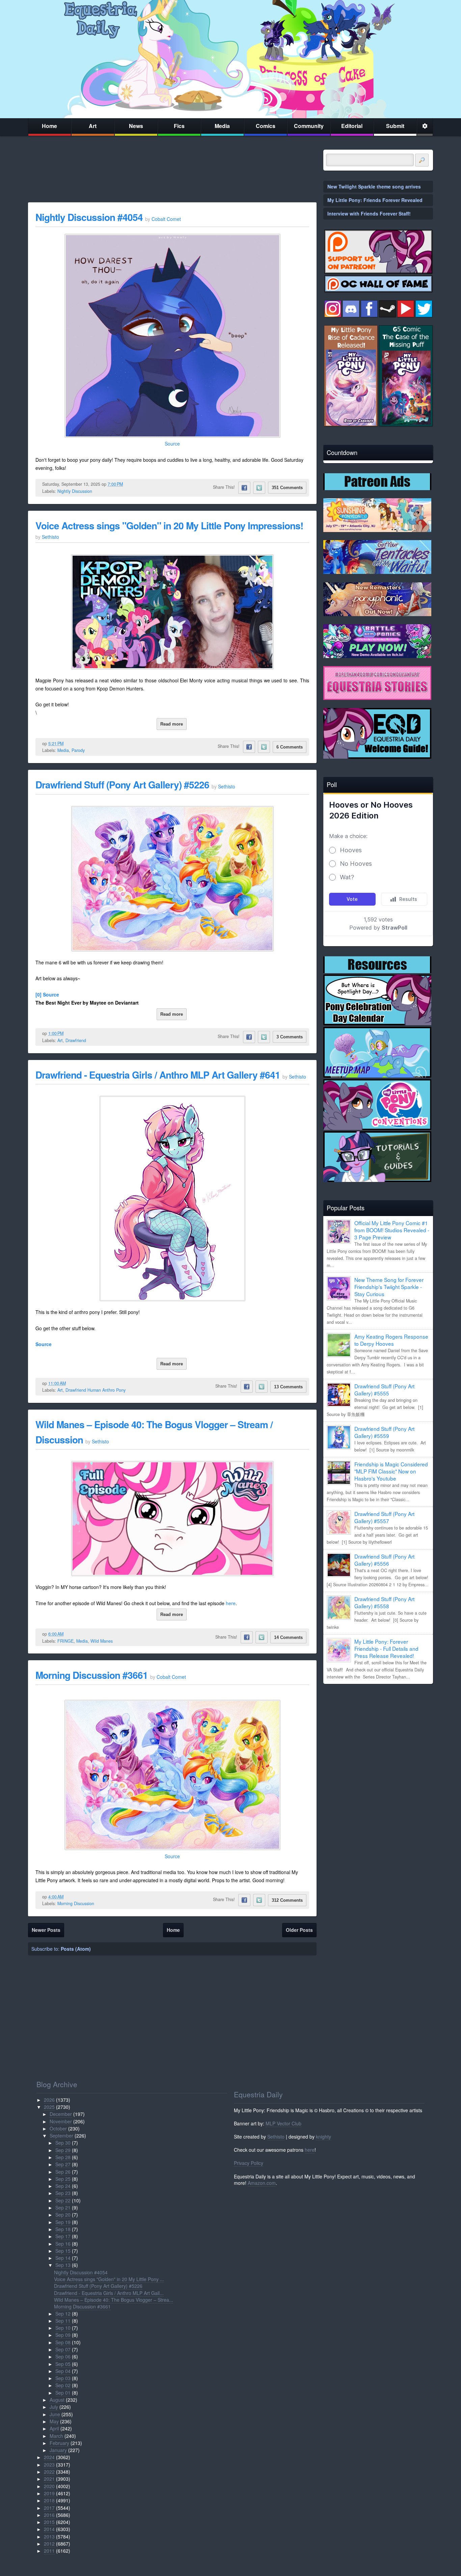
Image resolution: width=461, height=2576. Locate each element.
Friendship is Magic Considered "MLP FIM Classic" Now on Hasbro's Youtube (391, 1471)
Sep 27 (63, 2164)
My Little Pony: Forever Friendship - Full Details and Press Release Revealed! (386, 1648)
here (231, 1603)
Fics (179, 126)
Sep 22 (63, 2200)
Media (222, 126)
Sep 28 (63, 2157)
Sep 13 (63, 2265)
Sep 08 (63, 2342)
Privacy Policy (249, 2163)
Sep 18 (63, 2229)
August (57, 2400)
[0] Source (47, 994)
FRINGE (65, 1641)
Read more (172, 724)
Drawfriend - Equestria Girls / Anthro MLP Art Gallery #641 (158, 1075)
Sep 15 (63, 2251)
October (58, 2128)
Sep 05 (63, 2364)
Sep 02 (63, 2385)
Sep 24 (63, 2186)
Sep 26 (63, 2172)
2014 (49, 2529)
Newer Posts (46, 1930)
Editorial (352, 126)
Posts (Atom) (76, 1949)
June (55, 2414)
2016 (49, 2515)
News (136, 126)
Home (49, 126)
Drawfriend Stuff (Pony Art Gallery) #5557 (384, 1517)
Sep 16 (63, 2244)
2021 (49, 2479)
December (61, 2114)
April (54, 2428)
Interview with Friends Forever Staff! (369, 213)
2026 (49, 2100)
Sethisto (276, 2137)
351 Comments (287, 488)
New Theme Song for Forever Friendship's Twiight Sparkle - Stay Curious (389, 1287)
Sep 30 (63, 2143)
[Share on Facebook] (244, 488)
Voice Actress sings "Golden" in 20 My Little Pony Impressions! (169, 525)
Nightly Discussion (75, 491)
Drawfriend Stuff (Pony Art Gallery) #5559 (384, 1432)
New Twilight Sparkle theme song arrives (374, 186)
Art (93, 126)
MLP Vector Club (283, 2123)
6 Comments (290, 747)
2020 (49, 2486)
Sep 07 (63, 2349)
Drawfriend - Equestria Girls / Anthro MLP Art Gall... (109, 2293)
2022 (49, 2472)
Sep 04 (63, 2371)
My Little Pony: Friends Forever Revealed (375, 200)
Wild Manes (102, 1641)
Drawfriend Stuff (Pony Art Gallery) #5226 (122, 785)
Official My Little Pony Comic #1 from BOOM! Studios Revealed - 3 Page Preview (392, 1230)
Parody (78, 750)
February (59, 2443)
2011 (49, 2551)
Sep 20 (63, 2215)
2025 (49, 2107)
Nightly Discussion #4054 (89, 217)
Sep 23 (63, 2193)
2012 (49, 2544)
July (54, 2407)
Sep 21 (63, 2207)
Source (172, 444)
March (56, 2436)
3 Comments (290, 1037)
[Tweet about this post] (259, 488)
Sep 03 (63, 2378)
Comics (266, 126)
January (58, 2450)
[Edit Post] (128, 484)
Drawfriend (76, 1040)
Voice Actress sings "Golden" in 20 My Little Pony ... (109, 2279)
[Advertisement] (378, 1736)
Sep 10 (63, 2328)
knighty (323, 2137)
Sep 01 (63, 2393)
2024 (49, 2457)
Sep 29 (63, 2150)
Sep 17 (63, 2236)
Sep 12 (63, 2314)
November (61, 2121)
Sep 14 (63, 2258)
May (54, 2421)
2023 (49, 2465)
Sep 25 (63, 2179)
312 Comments (287, 1900)
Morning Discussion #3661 (92, 1675)
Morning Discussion (76, 1903)
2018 (49, 2500)
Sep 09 (63, 2335)
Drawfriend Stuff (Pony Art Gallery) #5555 (384, 1390)
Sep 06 (63, 2356)
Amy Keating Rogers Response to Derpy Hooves (391, 1340)
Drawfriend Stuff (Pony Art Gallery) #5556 (384, 1560)
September (61, 2136)
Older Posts (299, 1930)
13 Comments (288, 1387)
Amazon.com (262, 2183)
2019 (49, 2493)
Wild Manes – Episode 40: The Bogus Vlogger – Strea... (114, 2300)
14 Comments (288, 1637)
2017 (49, 2508)
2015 (49, 2522)
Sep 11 (63, 2321)
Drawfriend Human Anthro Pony (96, 1390)
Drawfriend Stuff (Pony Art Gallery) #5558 (384, 1602)
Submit (395, 126)
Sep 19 (63, 2222)
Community (309, 126)
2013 (49, 2536)
